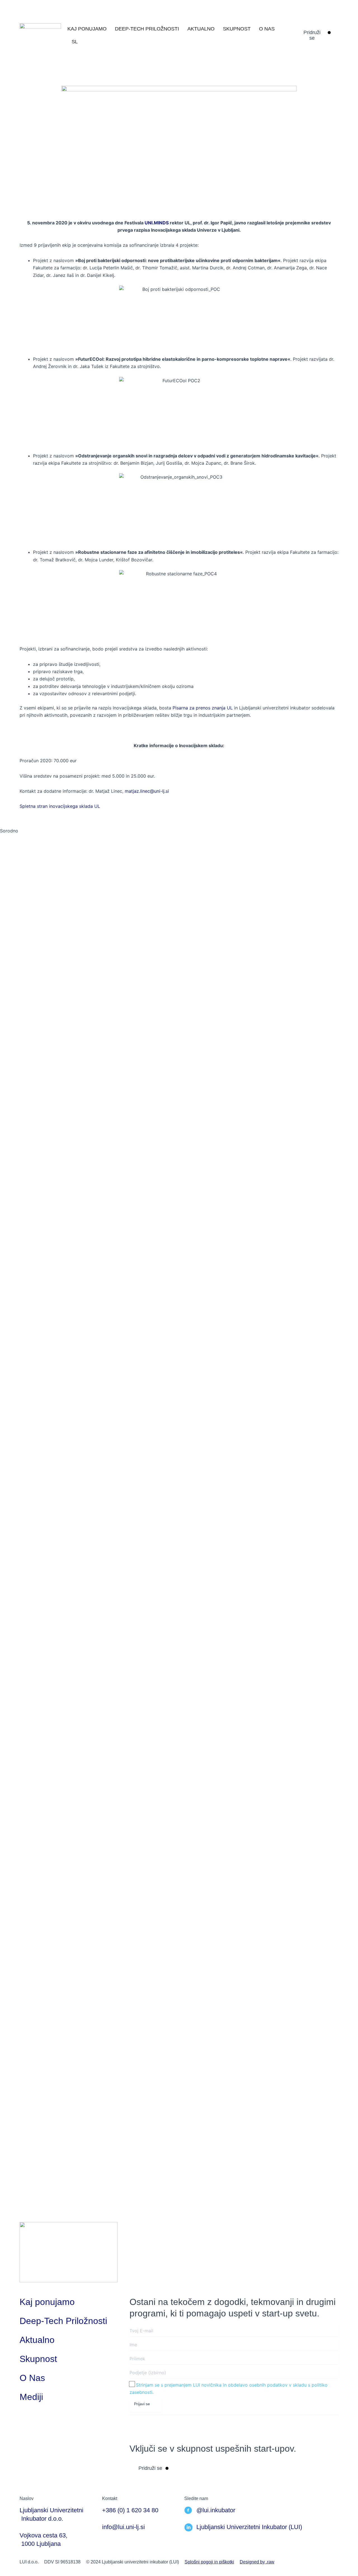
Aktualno (201, 29)
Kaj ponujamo (87, 29)
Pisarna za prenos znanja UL (203, 708)
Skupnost (237, 29)
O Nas (267, 29)
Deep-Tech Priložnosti (147, 29)
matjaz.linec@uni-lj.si (147, 791)
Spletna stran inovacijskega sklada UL (60, 806)
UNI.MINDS (157, 223)
